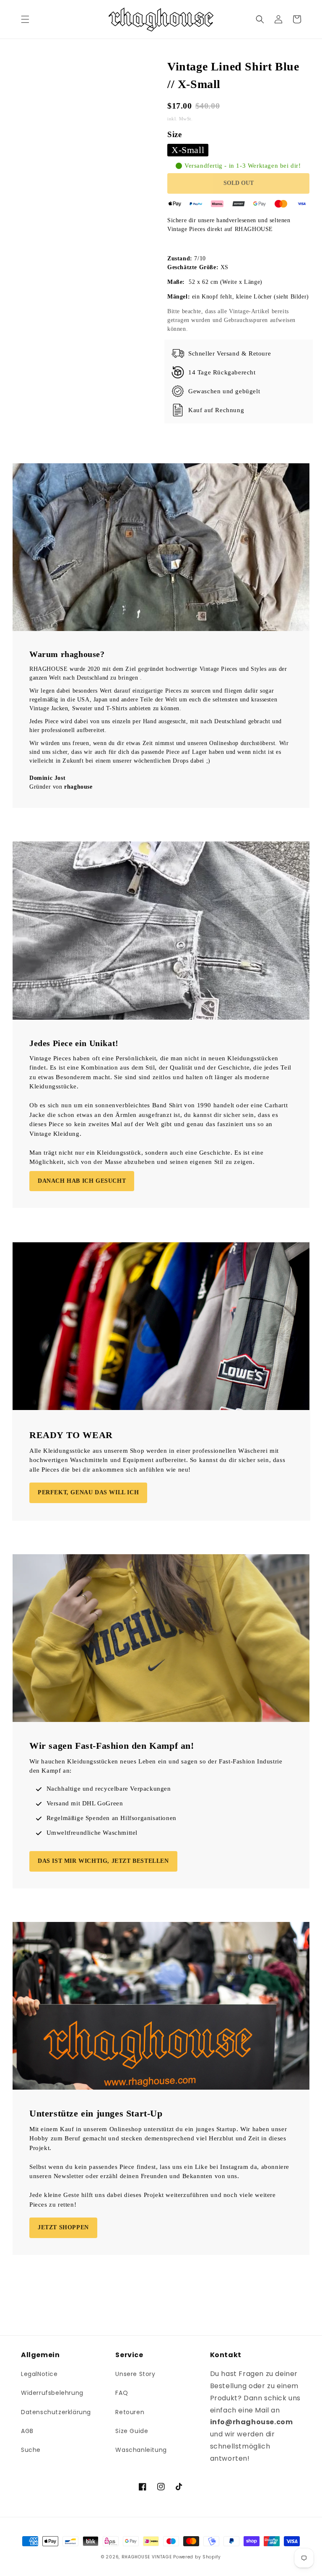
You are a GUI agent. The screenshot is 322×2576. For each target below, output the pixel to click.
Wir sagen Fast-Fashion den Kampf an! (112, 1746)
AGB (27, 2431)
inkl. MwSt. (181, 119)
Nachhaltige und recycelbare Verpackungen (109, 1789)
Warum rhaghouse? (67, 654)
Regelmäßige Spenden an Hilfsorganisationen (112, 1818)
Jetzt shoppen (63, 2227)
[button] (25, 19)
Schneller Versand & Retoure (230, 353)
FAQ (122, 2393)
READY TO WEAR (71, 1435)
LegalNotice (39, 2374)
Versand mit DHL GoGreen (85, 1803)
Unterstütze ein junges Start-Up (96, 2113)
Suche (31, 2450)
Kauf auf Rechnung (216, 410)
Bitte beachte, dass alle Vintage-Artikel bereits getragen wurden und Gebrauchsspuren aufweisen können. (231, 320)
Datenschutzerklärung (56, 2412)
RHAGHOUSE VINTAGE (147, 2557)
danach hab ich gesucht (82, 1181)
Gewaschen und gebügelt (224, 391)
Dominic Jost (47, 778)
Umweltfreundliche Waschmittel (92, 1833)
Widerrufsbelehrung (52, 2393)
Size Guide (132, 2431)
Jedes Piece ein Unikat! (74, 1043)
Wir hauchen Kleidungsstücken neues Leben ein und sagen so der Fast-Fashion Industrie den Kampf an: (156, 1766)
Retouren (130, 2412)
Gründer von (61, 787)
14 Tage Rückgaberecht (222, 372)
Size (174, 134)
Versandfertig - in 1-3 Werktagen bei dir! (243, 166)
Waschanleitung (141, 2450)
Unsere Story (135, 2374)
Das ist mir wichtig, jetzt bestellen (103, 1861)
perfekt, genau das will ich (88, 1492)
